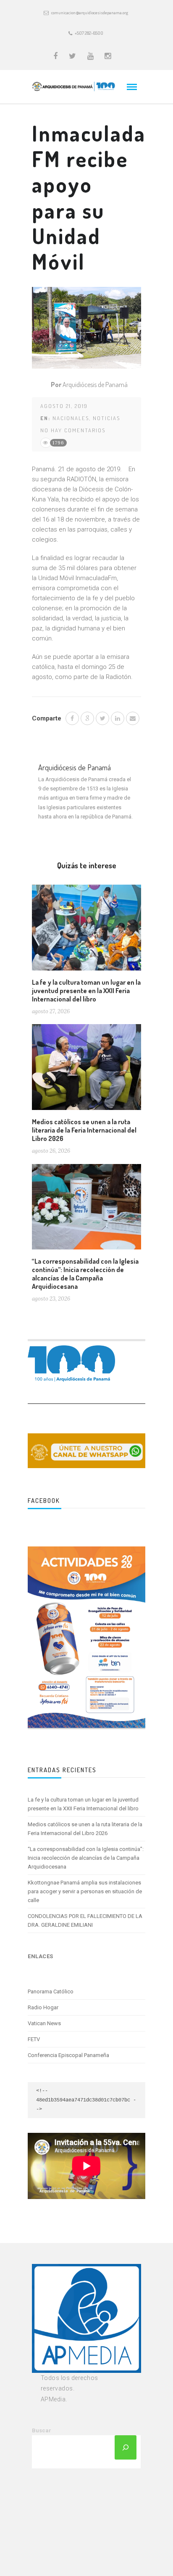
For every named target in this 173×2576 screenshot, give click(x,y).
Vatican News (44, 2023)
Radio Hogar (43, 2007)
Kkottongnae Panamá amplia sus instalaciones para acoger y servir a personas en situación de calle (85, 1891)
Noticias (106, 418)
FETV (34, 2039)
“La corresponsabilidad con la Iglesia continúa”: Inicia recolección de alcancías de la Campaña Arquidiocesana (85, 1274)
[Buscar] (126, 2447)
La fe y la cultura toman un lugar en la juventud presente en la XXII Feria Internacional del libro (86, 991)
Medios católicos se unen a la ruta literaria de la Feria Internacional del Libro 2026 (84, 1130)
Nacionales (71, 418)
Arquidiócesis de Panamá (95, 385)
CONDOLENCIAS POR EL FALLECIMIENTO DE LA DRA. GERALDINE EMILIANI (85, 1920)
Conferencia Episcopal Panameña (68, 2055)
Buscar (42, 2430)
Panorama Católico (51, 1991)
